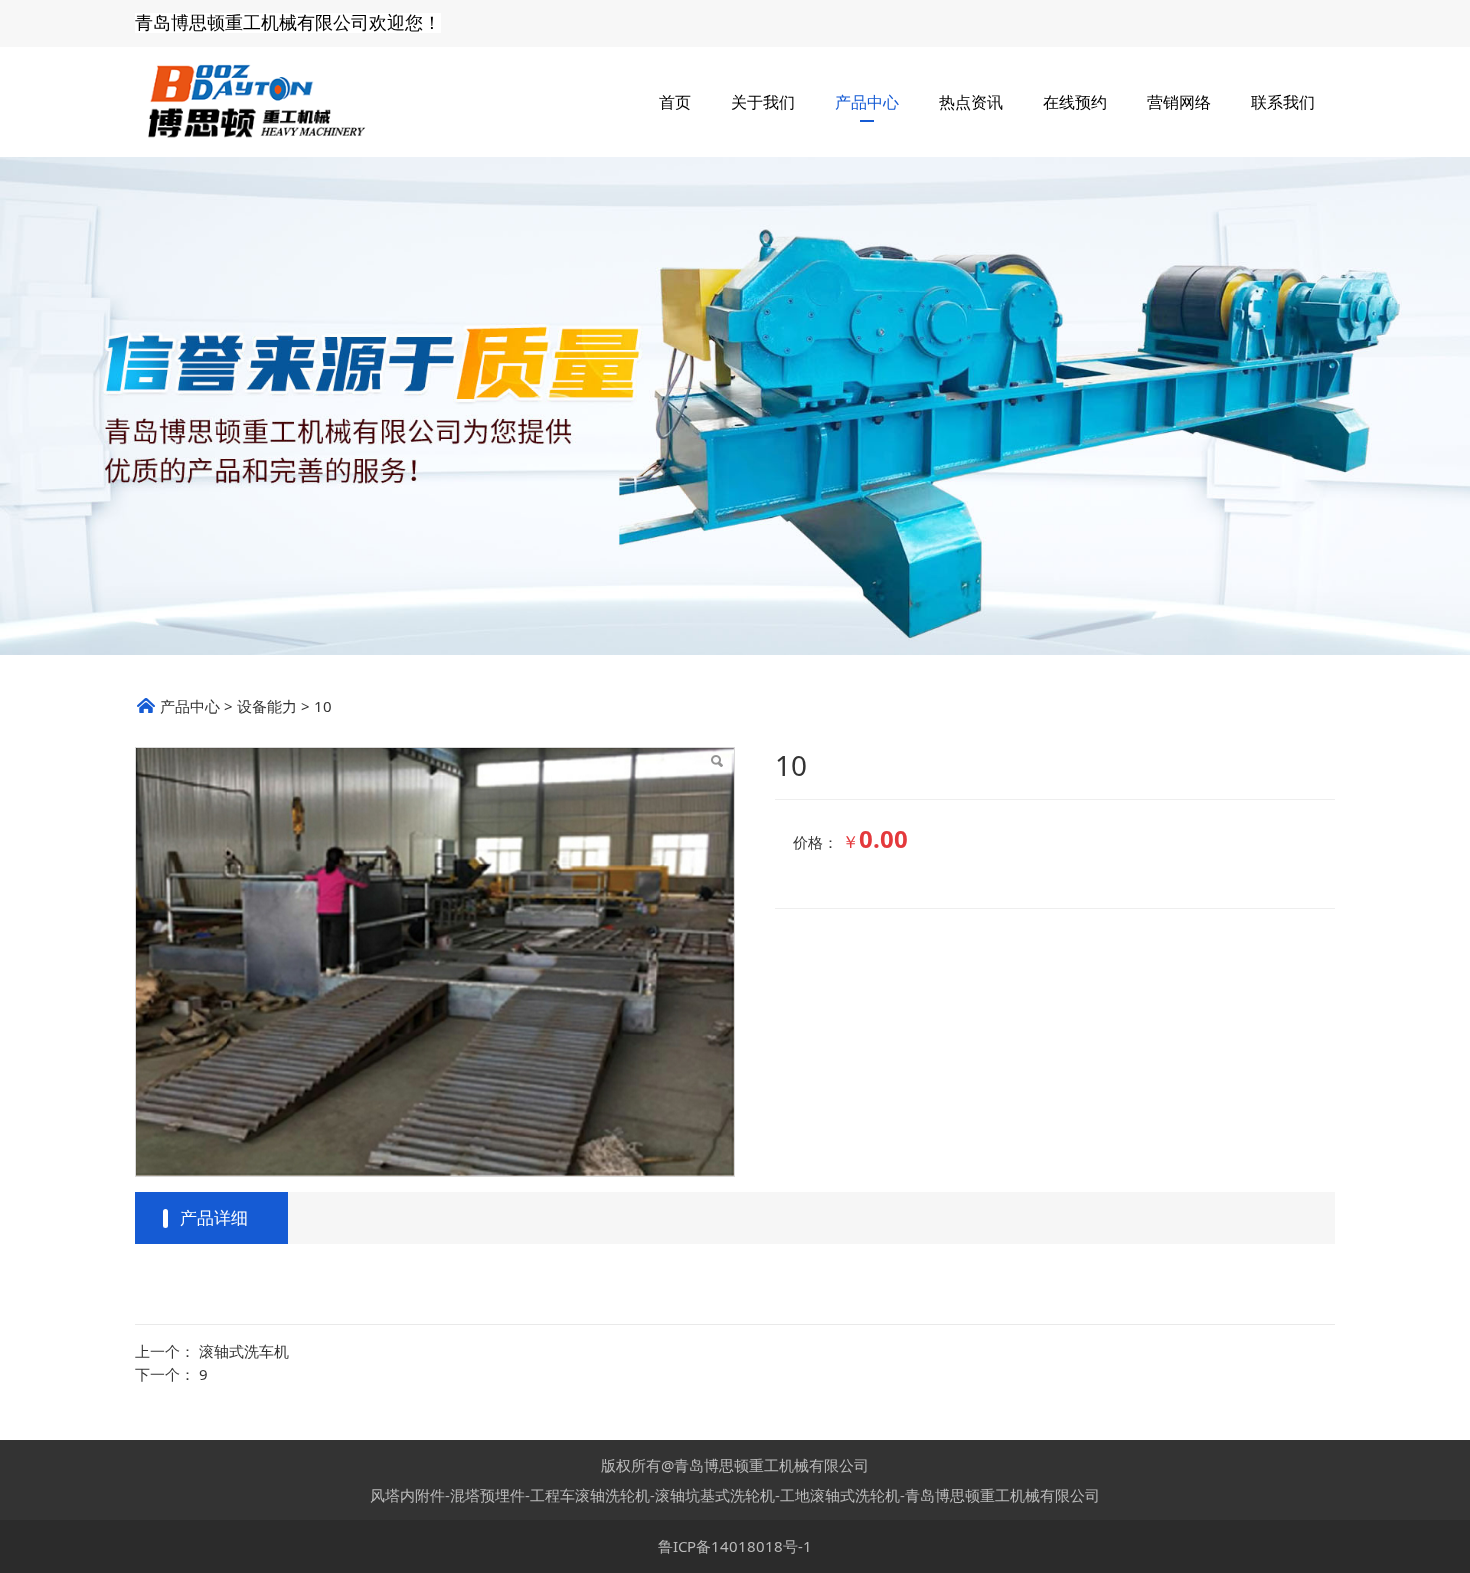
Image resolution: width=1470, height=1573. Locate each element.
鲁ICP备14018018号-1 (735, 1546)
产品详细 (214, 1217)
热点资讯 (971, 102)
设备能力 (267, 706)
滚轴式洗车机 (244, 1351)
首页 (675, 102)
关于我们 (763, 102)
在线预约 (1075, 102)
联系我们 (1283, 102)
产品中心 (867, 102)
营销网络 (1179, 102)
